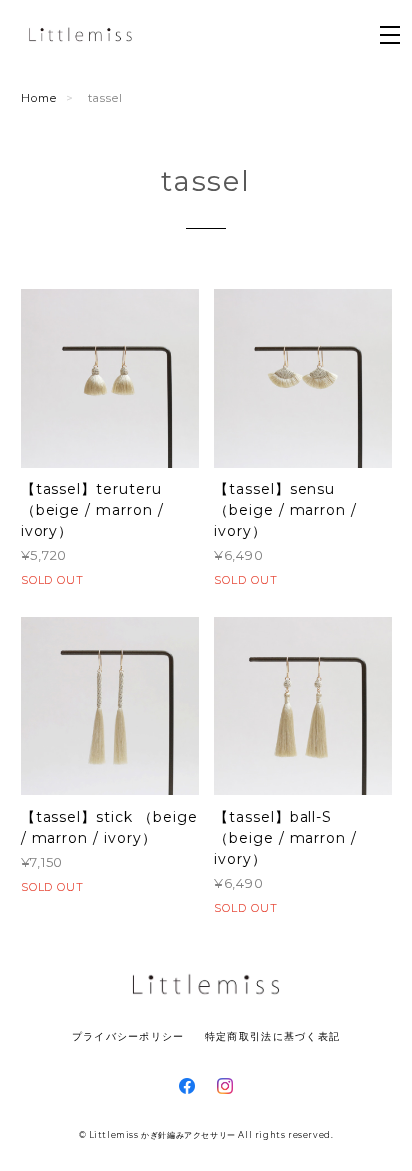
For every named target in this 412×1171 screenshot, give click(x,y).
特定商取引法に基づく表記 (272, 1036)
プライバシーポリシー (128, 1036)
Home (39, 98)
